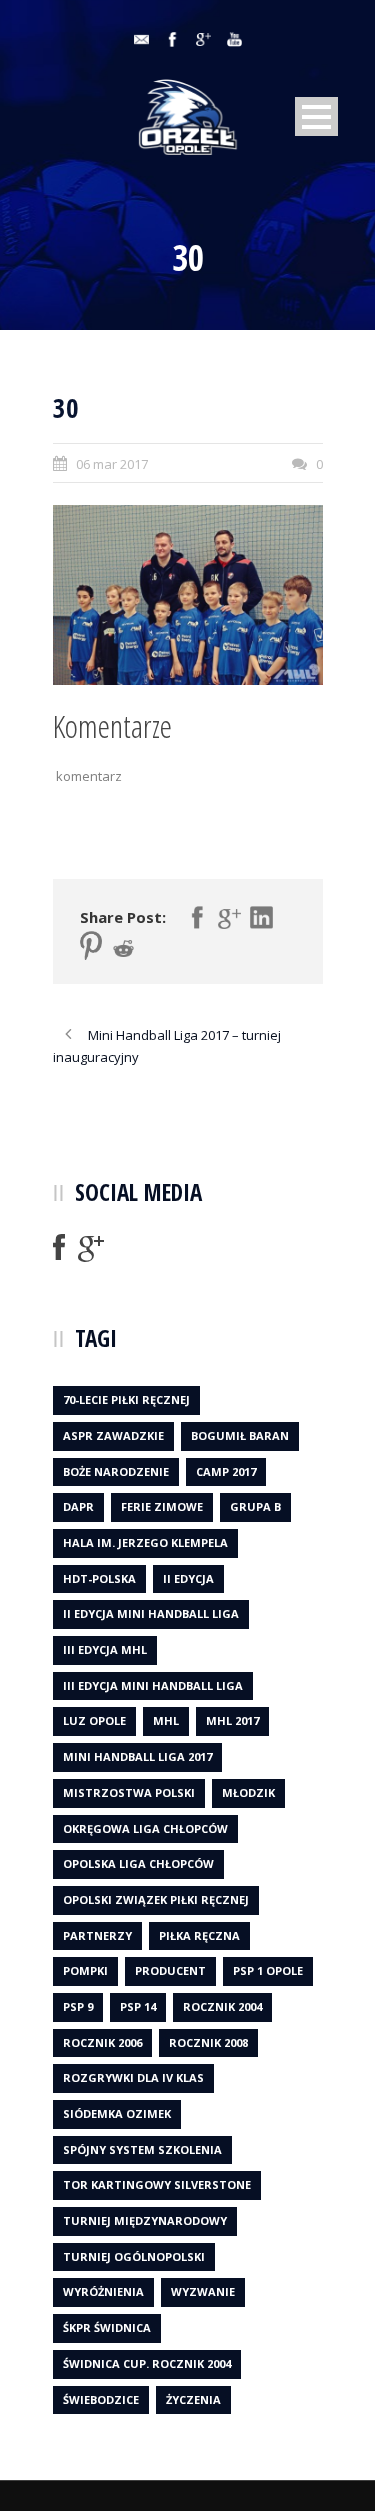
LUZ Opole (94, 1720)
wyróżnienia (103, 2291)
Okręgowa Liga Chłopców (145, 1828)
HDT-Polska (99, 1578)
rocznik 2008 (208, 2042)
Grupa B (255, 1506)
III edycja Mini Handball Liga (153, 1685)
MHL (166, 1720)
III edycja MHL (105, 1649)
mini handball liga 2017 (137, 1756)
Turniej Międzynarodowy (145, 2220)
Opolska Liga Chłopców (138, 1863)
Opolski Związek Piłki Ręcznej (156, 1899)
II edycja (188, 1578)
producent (170, 1970)
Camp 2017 (226, 1471)
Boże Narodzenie (116, 1471)
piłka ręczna (199, 1935)
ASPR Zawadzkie (113, 1435)
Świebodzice (101, 2399)
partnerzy (97, 1935)
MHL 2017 (232, 1720)
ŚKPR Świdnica (107, 2327)
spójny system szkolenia (142, 2149)
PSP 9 (78, 2006)
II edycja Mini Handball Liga (151, 1613)
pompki (85, 1970)
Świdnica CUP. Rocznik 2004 (147, 2363)
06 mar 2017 (112, 464)
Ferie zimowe (162, 1506)
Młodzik (248, 1792)
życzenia (193, 2399)
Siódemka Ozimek (117, 2113)
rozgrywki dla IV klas (133, 2077)
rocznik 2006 (102, 2042)
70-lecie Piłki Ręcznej (126, 1399)
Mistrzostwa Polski (129, 1792)
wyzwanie (203, 2291)
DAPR (78, 1506)
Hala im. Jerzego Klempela (145, 1542)
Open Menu (316, 116)
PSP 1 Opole (268, 1970)
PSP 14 (138, 2006)
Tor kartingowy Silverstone (157, 2184)
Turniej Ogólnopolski (134, 2256)
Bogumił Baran (240, 1435)
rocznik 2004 (222, 2006)
